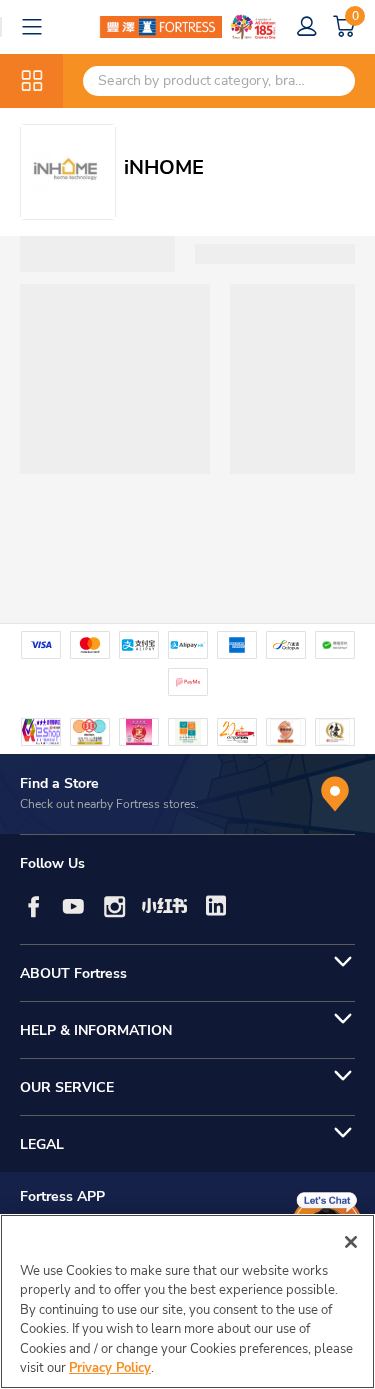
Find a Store (59, 783)
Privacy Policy (110, 1368)
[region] (187, 1301)
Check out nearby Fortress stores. (109, 804)
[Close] (351, 1242)
